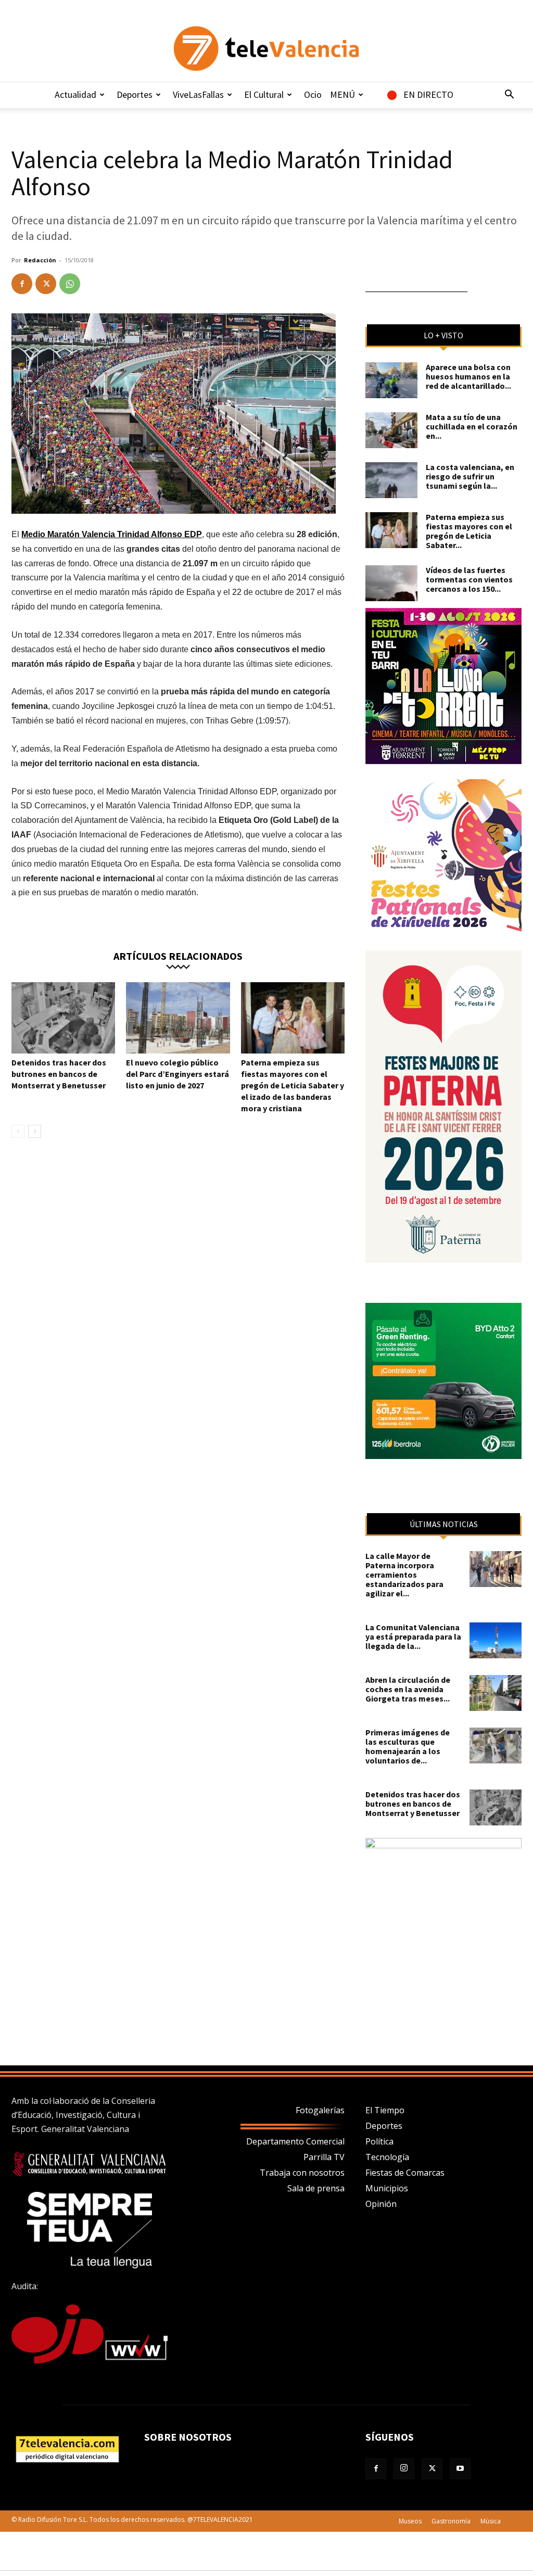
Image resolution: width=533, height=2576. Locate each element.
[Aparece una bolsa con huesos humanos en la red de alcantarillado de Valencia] (391, 380)
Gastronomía (451, 2521)
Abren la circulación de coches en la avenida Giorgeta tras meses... (408, 1689)
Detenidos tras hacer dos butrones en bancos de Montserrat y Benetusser (59, 1074)
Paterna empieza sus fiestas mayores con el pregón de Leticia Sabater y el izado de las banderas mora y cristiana (293, 1085)
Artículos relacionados (178, 955)
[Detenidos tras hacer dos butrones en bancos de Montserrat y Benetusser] (63, 1018)
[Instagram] (404, 2469)
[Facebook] (22, 284)
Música (491, 2521)
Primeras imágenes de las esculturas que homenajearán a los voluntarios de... (408, 1746)
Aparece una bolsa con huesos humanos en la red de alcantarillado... (468, 376)
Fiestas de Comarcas (405, 2173)
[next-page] (35, 1131)
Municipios (387, 2188)
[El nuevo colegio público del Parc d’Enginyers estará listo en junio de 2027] (178, 1018)
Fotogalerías (320, 2110)
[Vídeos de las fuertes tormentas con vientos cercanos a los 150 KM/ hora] (391, 583)
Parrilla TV (324, 2157)
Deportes (135, 94)
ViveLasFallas (198, 94)
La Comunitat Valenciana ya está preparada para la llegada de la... (413, 1636)
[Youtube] (460, 2469)
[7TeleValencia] (266, 48)
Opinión (381, 2204)
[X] (46, 284)
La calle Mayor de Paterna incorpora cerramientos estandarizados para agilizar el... (404, 1575)
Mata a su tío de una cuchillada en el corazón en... (472, 426)
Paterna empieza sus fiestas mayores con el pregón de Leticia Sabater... (469, 531)
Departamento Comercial (295, 2141)
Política (379, 2141)
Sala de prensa (316, 2188)
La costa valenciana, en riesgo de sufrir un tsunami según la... (470, 476)
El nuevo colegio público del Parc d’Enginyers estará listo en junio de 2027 (177, 1074)
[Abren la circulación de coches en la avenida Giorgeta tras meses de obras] (496, 1693)
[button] (509, 95)
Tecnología (387, 2157)
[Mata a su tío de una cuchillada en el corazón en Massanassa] (391, 430)
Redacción (40, 260)
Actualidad (75, 94)
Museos (410, 2521)
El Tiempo (385, 2110)
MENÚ (342, 94)
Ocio (313, 94)
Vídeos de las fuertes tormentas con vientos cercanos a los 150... (469, 579)
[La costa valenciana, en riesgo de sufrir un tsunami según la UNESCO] (391, 480)
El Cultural (264, 94)
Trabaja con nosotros (302, 2173)
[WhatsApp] (70, 284)
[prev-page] (18, 1131)
